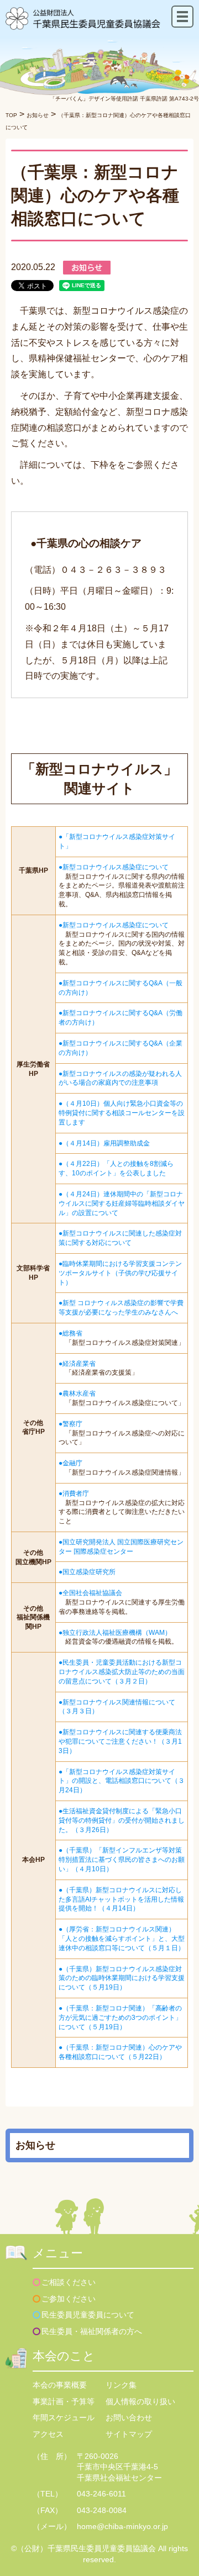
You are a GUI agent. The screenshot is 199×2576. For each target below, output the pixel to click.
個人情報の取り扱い (140, 2401)
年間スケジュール (64, 2417)
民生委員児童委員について (88, 2315)
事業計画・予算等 (64, 2401)
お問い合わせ (129, 2417)
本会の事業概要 (60, 2385)
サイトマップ (129, 2434)
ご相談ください (69, 2282)
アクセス (48, 2434)
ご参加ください (69, 2299)
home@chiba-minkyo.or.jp (122, 2526)
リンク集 (121, 2385)
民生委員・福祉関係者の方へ (92, 2331)
